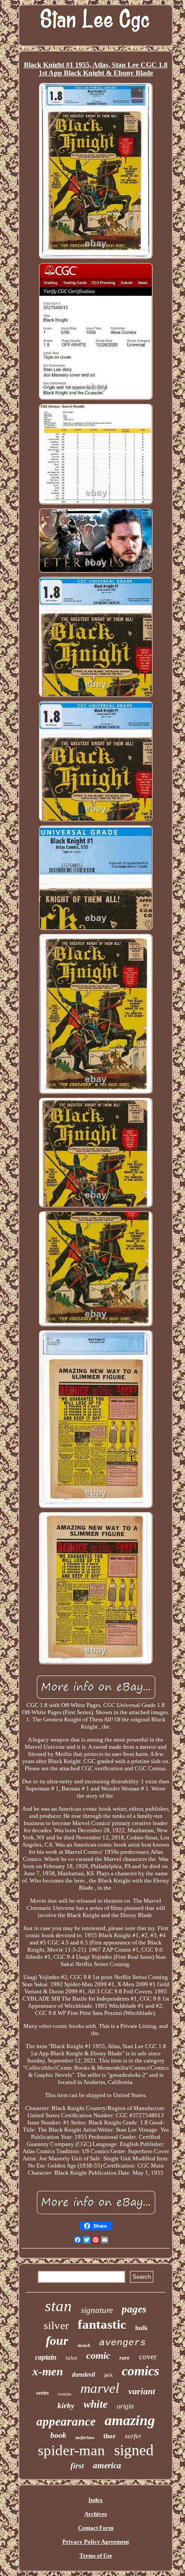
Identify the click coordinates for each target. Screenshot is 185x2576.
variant (142, 2391)
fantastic (102, 2324)
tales (71, 2358)
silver (56, 2325)
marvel (100, 2388)
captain (46, 2357)
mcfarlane (85, 2438)
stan (58, 2306)
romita (65, 2394)
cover (148, 2357)
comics (141, 2371)
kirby (66, 2406)
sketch (84, 2345)
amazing (130, 2420)
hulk (141, 2328)
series (43, 2393)
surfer (133, 2436)
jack (108, 2375)
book (58, 2435)
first (77, 2466)
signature (97, 2310)
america (107, 2465)
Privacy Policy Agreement (96, 2542)
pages (134, 2309)
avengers (123, 2343)
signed (134, 2450)
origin (125, 2406)
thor (110, 2436)
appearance (66, 2422)
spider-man (71, 2450)
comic (98, 2355)
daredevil (84, 2375)
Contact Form (96, 2528)
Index (96, 2500)
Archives (96, 2514)
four (57, 2341)
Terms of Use (96, 2556)
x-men (48, 2372)
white (96, 2404)
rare (125, 2358)
